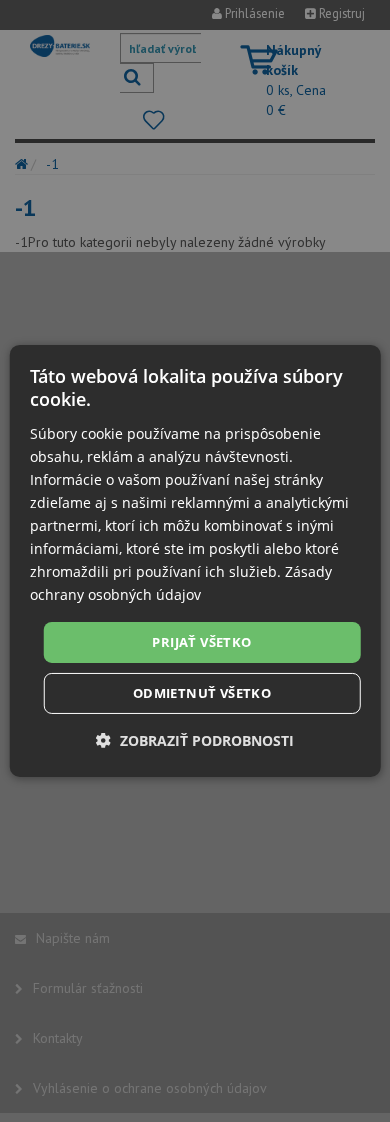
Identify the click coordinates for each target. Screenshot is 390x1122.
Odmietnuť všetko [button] (202, 693)
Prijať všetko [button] (201, 641)
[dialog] (195, 561)
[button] (195, 740)
